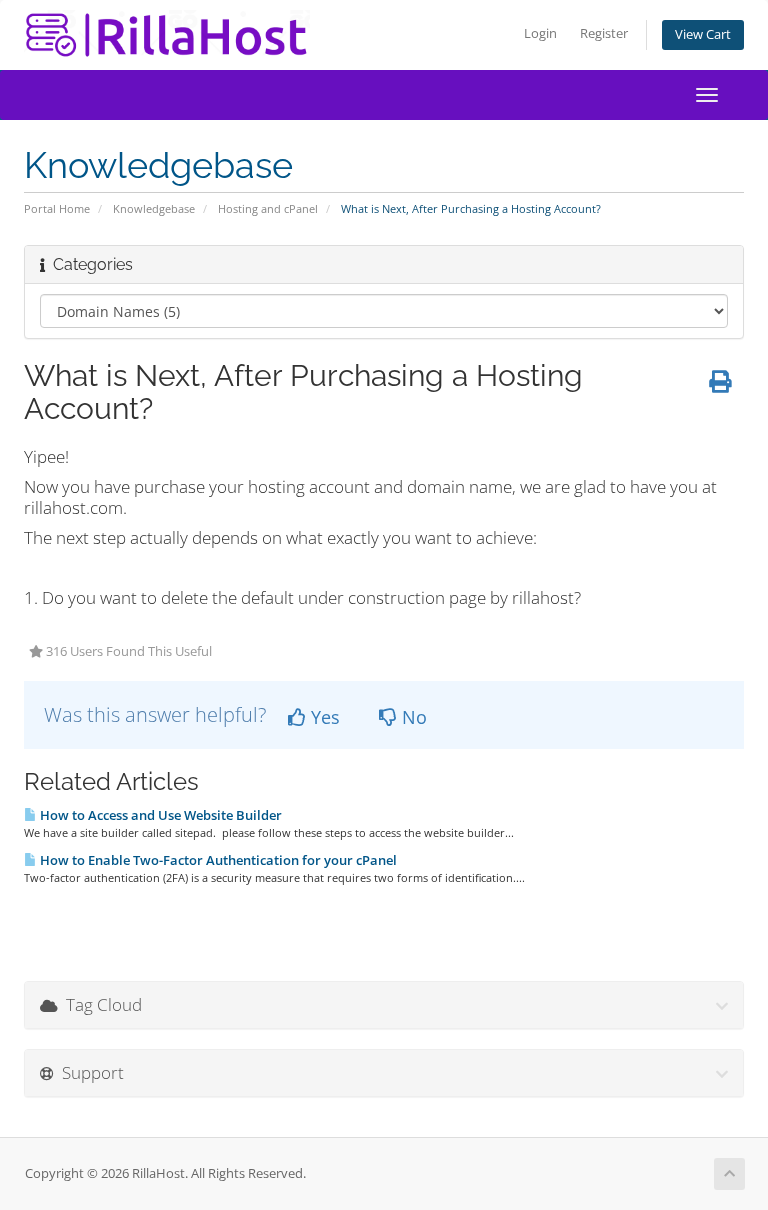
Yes (323, 717)
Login (540, 33)
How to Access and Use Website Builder (159, 815)
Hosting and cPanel (268, 208)
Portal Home (57, 208)
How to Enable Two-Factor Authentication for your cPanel (217, 860)
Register (604, 33)
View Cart (703, 34)
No (412, 717)
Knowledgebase (154, 208)
